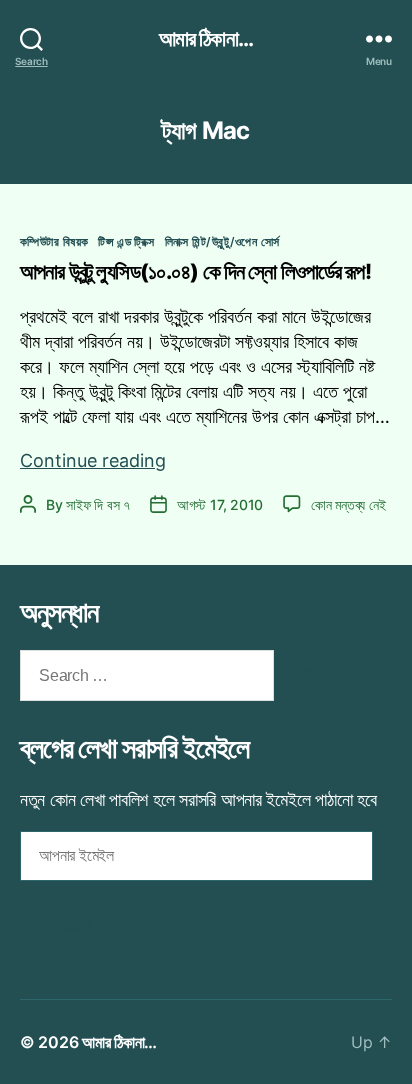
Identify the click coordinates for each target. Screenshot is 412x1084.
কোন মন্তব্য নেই (348, 504)
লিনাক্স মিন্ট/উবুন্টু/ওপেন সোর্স (222, 241)
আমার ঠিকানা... (206, 38)
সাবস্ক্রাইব (68, 924)
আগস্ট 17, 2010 (220, 504)
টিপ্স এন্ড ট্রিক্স (126, 241)
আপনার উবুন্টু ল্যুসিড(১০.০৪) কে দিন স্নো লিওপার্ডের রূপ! (195, 271)
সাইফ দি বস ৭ (98, 504)
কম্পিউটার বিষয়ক (54, 241)
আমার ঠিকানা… (119, 1042)
